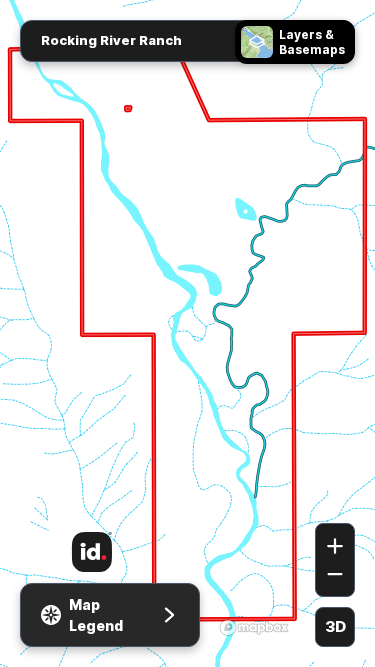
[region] (187, 333)
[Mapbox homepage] (254, 627)
